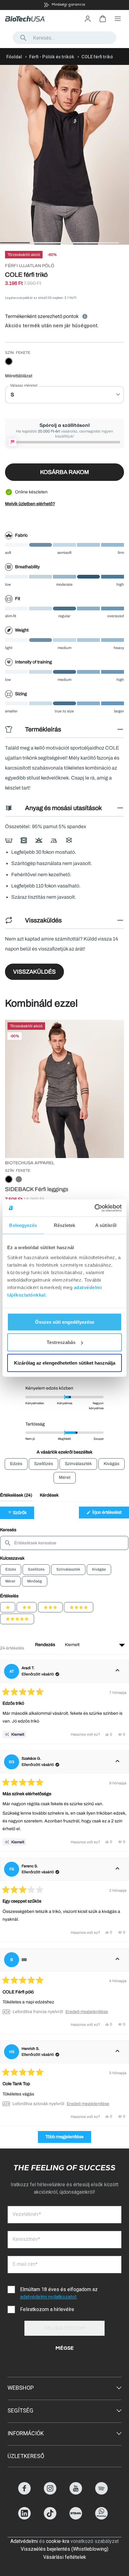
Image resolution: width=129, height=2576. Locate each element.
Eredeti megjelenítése (87, 2012)
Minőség (35, 1581)
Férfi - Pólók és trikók (52, 57)
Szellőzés (36, 1569)
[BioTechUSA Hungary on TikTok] (50, 2518)
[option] (64, 5)
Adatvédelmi (24, 2541)
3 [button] (63, 243)
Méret (10, 1581)
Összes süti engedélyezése (65, 1322)
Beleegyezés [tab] (23, 1225)
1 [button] (3, 243)
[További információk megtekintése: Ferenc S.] (117, 1869)
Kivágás (99, 1569)
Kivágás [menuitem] (111, 1464)
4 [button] (92, 243)
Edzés (11, 1569)
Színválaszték (68, 1569)
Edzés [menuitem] (16, 1464)
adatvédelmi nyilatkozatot (48, 2297)
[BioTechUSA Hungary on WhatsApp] (101, 2518)
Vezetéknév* (27, 2214)
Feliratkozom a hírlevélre (47, 2309)
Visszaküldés (34, 972)
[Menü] (118, 19)
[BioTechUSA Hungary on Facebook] (24, 2493)
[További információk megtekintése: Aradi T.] (117, 1671)
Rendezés (46, 1645)
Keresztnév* (26, 2239)
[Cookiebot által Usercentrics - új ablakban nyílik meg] (94, 1208)
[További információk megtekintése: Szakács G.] (117, 1762)
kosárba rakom (64, 472)
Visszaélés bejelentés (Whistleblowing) (64, 2549)
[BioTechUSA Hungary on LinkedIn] (24, 2518)
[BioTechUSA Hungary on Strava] (76, 2518)
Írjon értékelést (110, 1514)
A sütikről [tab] (106, 1225)
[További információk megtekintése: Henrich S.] (117, 2052)
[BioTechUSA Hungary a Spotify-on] (101, 2493)
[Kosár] (103, 19)
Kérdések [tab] (49, 1497)
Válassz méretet (24, 385)
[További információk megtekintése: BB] (117, 1960)
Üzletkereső (26, 2456)
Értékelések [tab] (16, 1497)
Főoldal (14, 57)
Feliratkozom (65, 2329)
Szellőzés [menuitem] (44, 1464)
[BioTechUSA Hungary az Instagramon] (50, 2493)
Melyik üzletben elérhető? (30, 504)
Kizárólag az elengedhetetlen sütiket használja (65, 1363)
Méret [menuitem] (65, 1477)
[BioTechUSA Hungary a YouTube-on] (76, 2493)
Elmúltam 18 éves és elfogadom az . (59, 2293)
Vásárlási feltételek (65, 2557)
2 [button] (33, 243)
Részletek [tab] (65, 1225)
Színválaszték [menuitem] (78, 1464)
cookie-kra (58, 2541)
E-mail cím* (25, 2264)
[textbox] (64, 1543)
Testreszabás (61, 1342)
